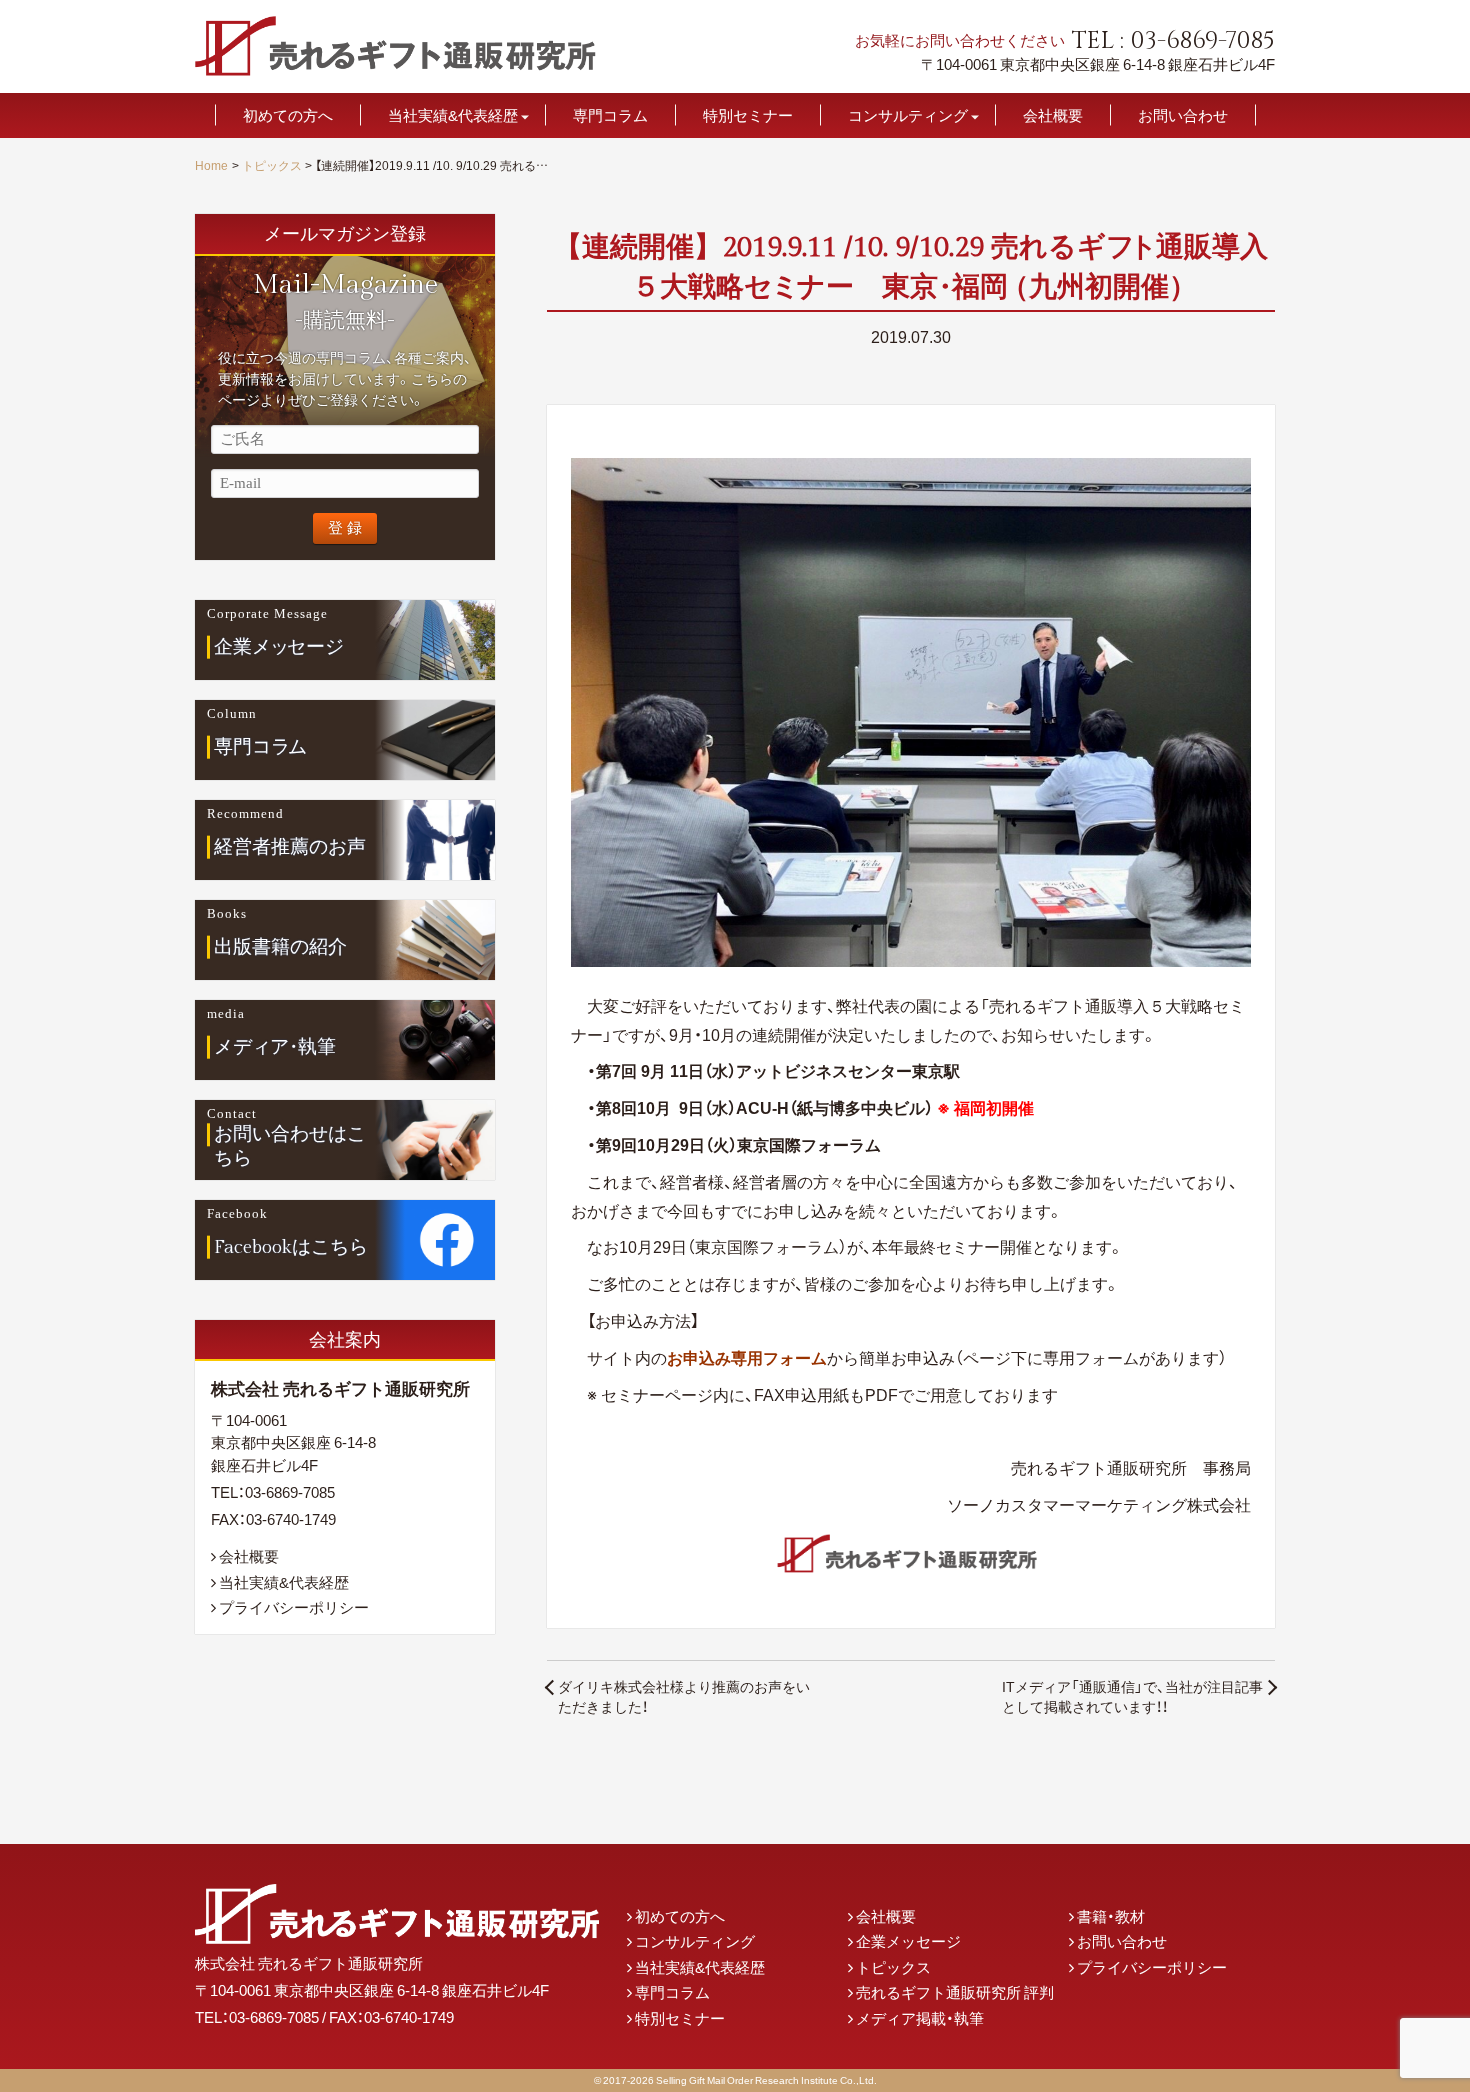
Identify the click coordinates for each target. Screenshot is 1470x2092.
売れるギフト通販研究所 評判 (955, 1992)
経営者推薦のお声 (290, 846)
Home (211, 165)
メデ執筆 (275, 1046)
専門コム (260, 746)
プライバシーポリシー (294, 1607)
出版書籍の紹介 (280, 946)
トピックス (272, 165)
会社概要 (1053, 115)
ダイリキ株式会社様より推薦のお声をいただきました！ (684, 1696)
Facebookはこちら (291, 1246)
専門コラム (610, 115)
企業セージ (279, 646)
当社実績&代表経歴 (453, 115)
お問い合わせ (1183, 115)
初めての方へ (288, 115)
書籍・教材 (1111, 1916)
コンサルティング (908, 115)
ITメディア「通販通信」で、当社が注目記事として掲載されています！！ (1132, 1696)
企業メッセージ (908, 1941)
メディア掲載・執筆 (920, 2018)
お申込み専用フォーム (747, 1357)
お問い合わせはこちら (290, 1146)
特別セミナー (748, 115)
